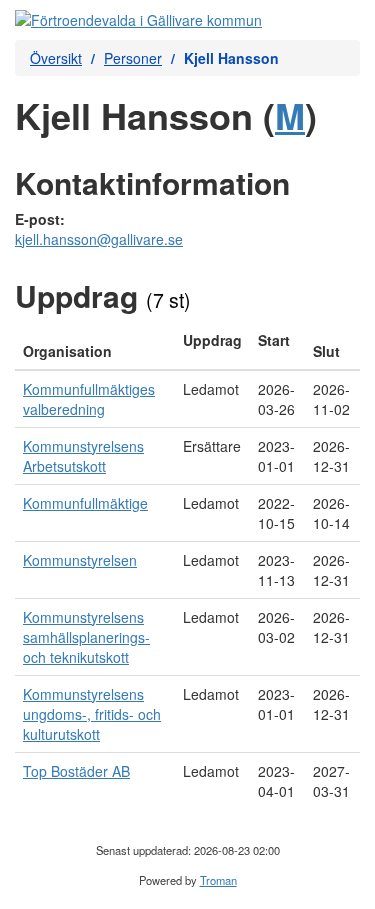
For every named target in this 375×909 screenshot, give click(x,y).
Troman (218, 880)
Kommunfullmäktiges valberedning (89, 399)
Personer (133, 58)
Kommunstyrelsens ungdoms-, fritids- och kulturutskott (92, 714)
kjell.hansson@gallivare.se (99, 239)
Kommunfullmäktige (85, 503)
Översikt (56, 58)
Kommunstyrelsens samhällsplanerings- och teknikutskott (86, 637)
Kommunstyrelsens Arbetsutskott (83, 456)
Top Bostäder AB (76, 771)
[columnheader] (95, 346)
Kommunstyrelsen (80, 560)
